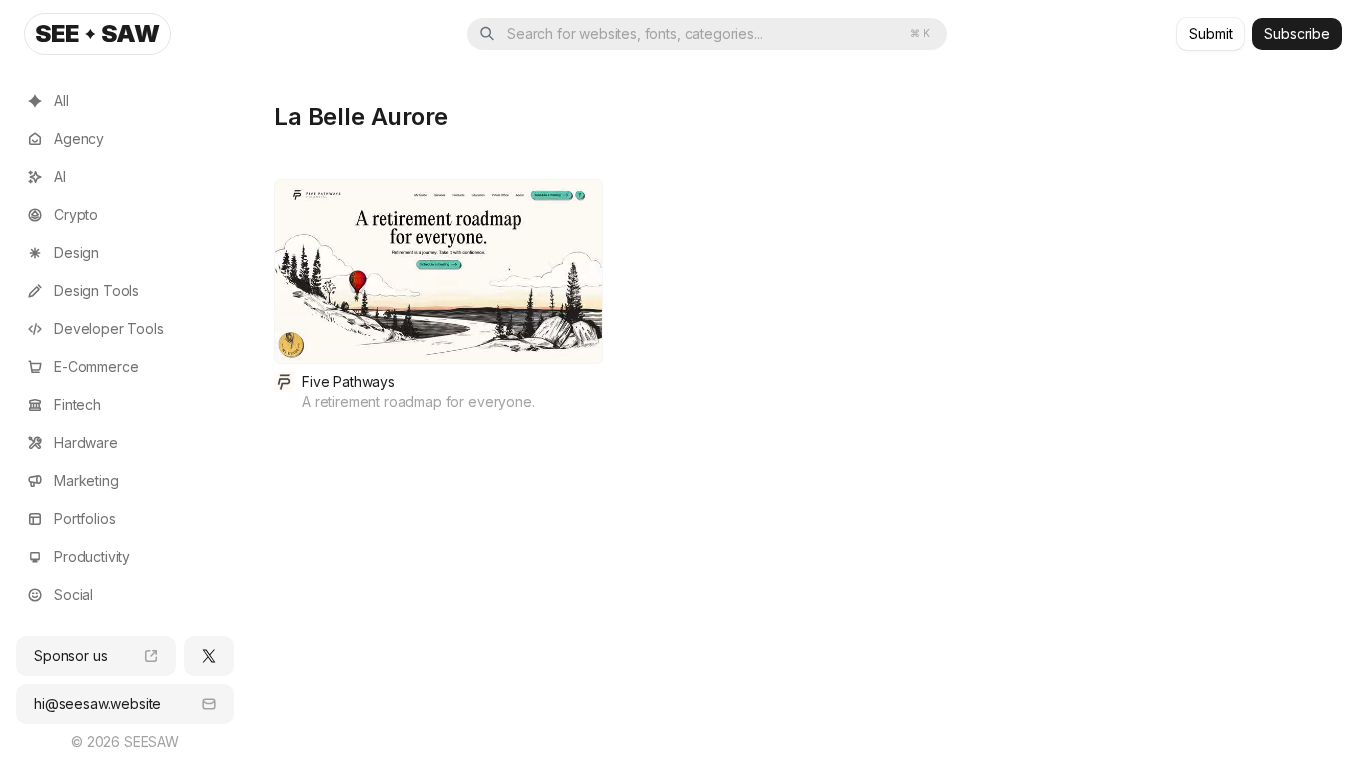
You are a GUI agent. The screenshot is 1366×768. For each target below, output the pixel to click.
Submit (1210, 33)
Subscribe (1297, 33)
